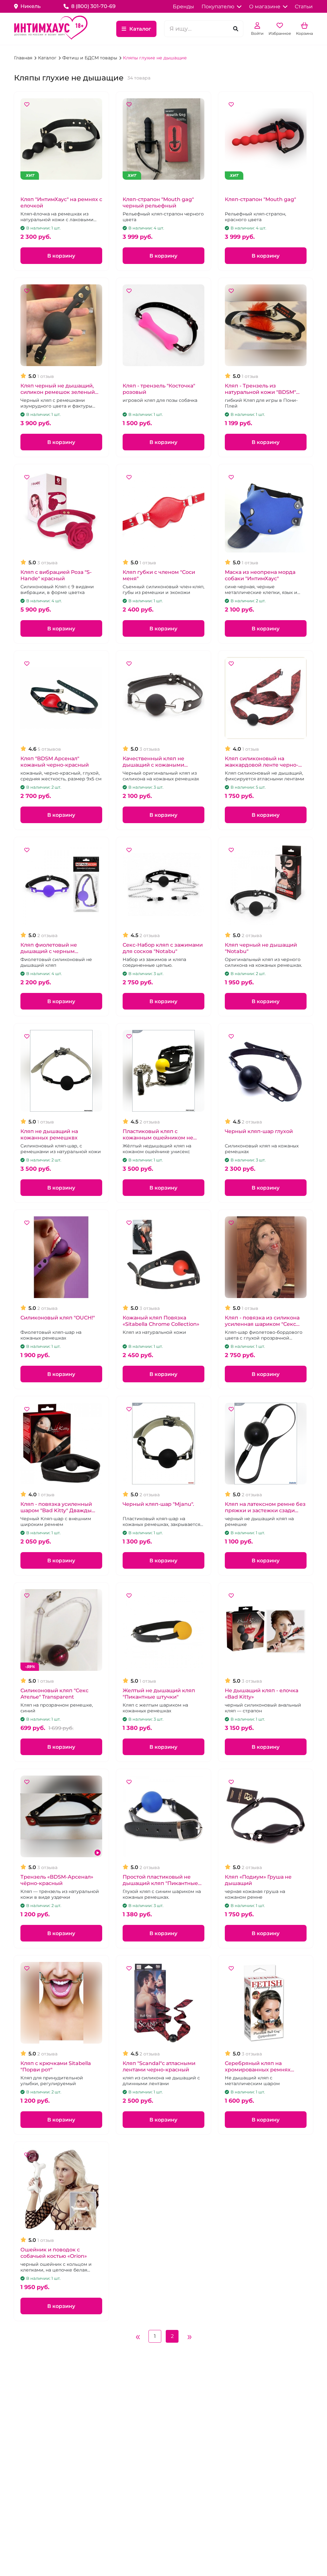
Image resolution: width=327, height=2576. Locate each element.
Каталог (140, 29)
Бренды (183, 7)
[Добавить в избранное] (27, 105)
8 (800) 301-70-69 (93, 6)
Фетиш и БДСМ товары (90, 58)
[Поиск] (236, 29)
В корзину (61, 256)
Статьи (304, 7)
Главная (24, 58)
